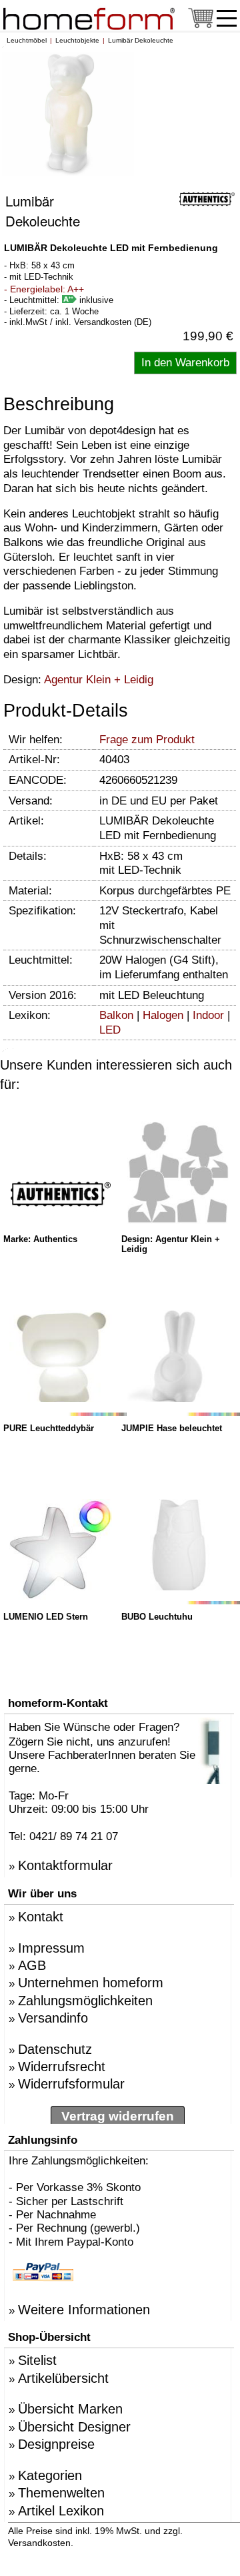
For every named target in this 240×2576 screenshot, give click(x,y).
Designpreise (56, 2444)
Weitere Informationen (84, 2310)
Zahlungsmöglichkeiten (85, 2001)
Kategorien (50, 2475)
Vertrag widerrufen (118, 2116)
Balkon (116, 1015)
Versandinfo (53, 2018)
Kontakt (41, 1917)
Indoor (208, 1015)
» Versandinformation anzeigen (153, 2542)
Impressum (51, 1948)
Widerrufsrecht (62, 2067)
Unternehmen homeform (91, 1983)
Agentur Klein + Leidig (99, 680)
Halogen (163, 1015)
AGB (32, 1965)
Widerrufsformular (71, 2084)
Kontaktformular (65, 1865)
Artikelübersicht (63, 2378)
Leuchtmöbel (27, 40)
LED (110, 1030)
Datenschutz (55, 2049)
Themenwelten (61, 2493)
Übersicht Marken (70, 2409)
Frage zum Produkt (147, 740)
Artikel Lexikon (61, 2511)
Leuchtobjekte (77, 40)
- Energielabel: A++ (44, 289)
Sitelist (37, 2360)
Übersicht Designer (74, 2427)
